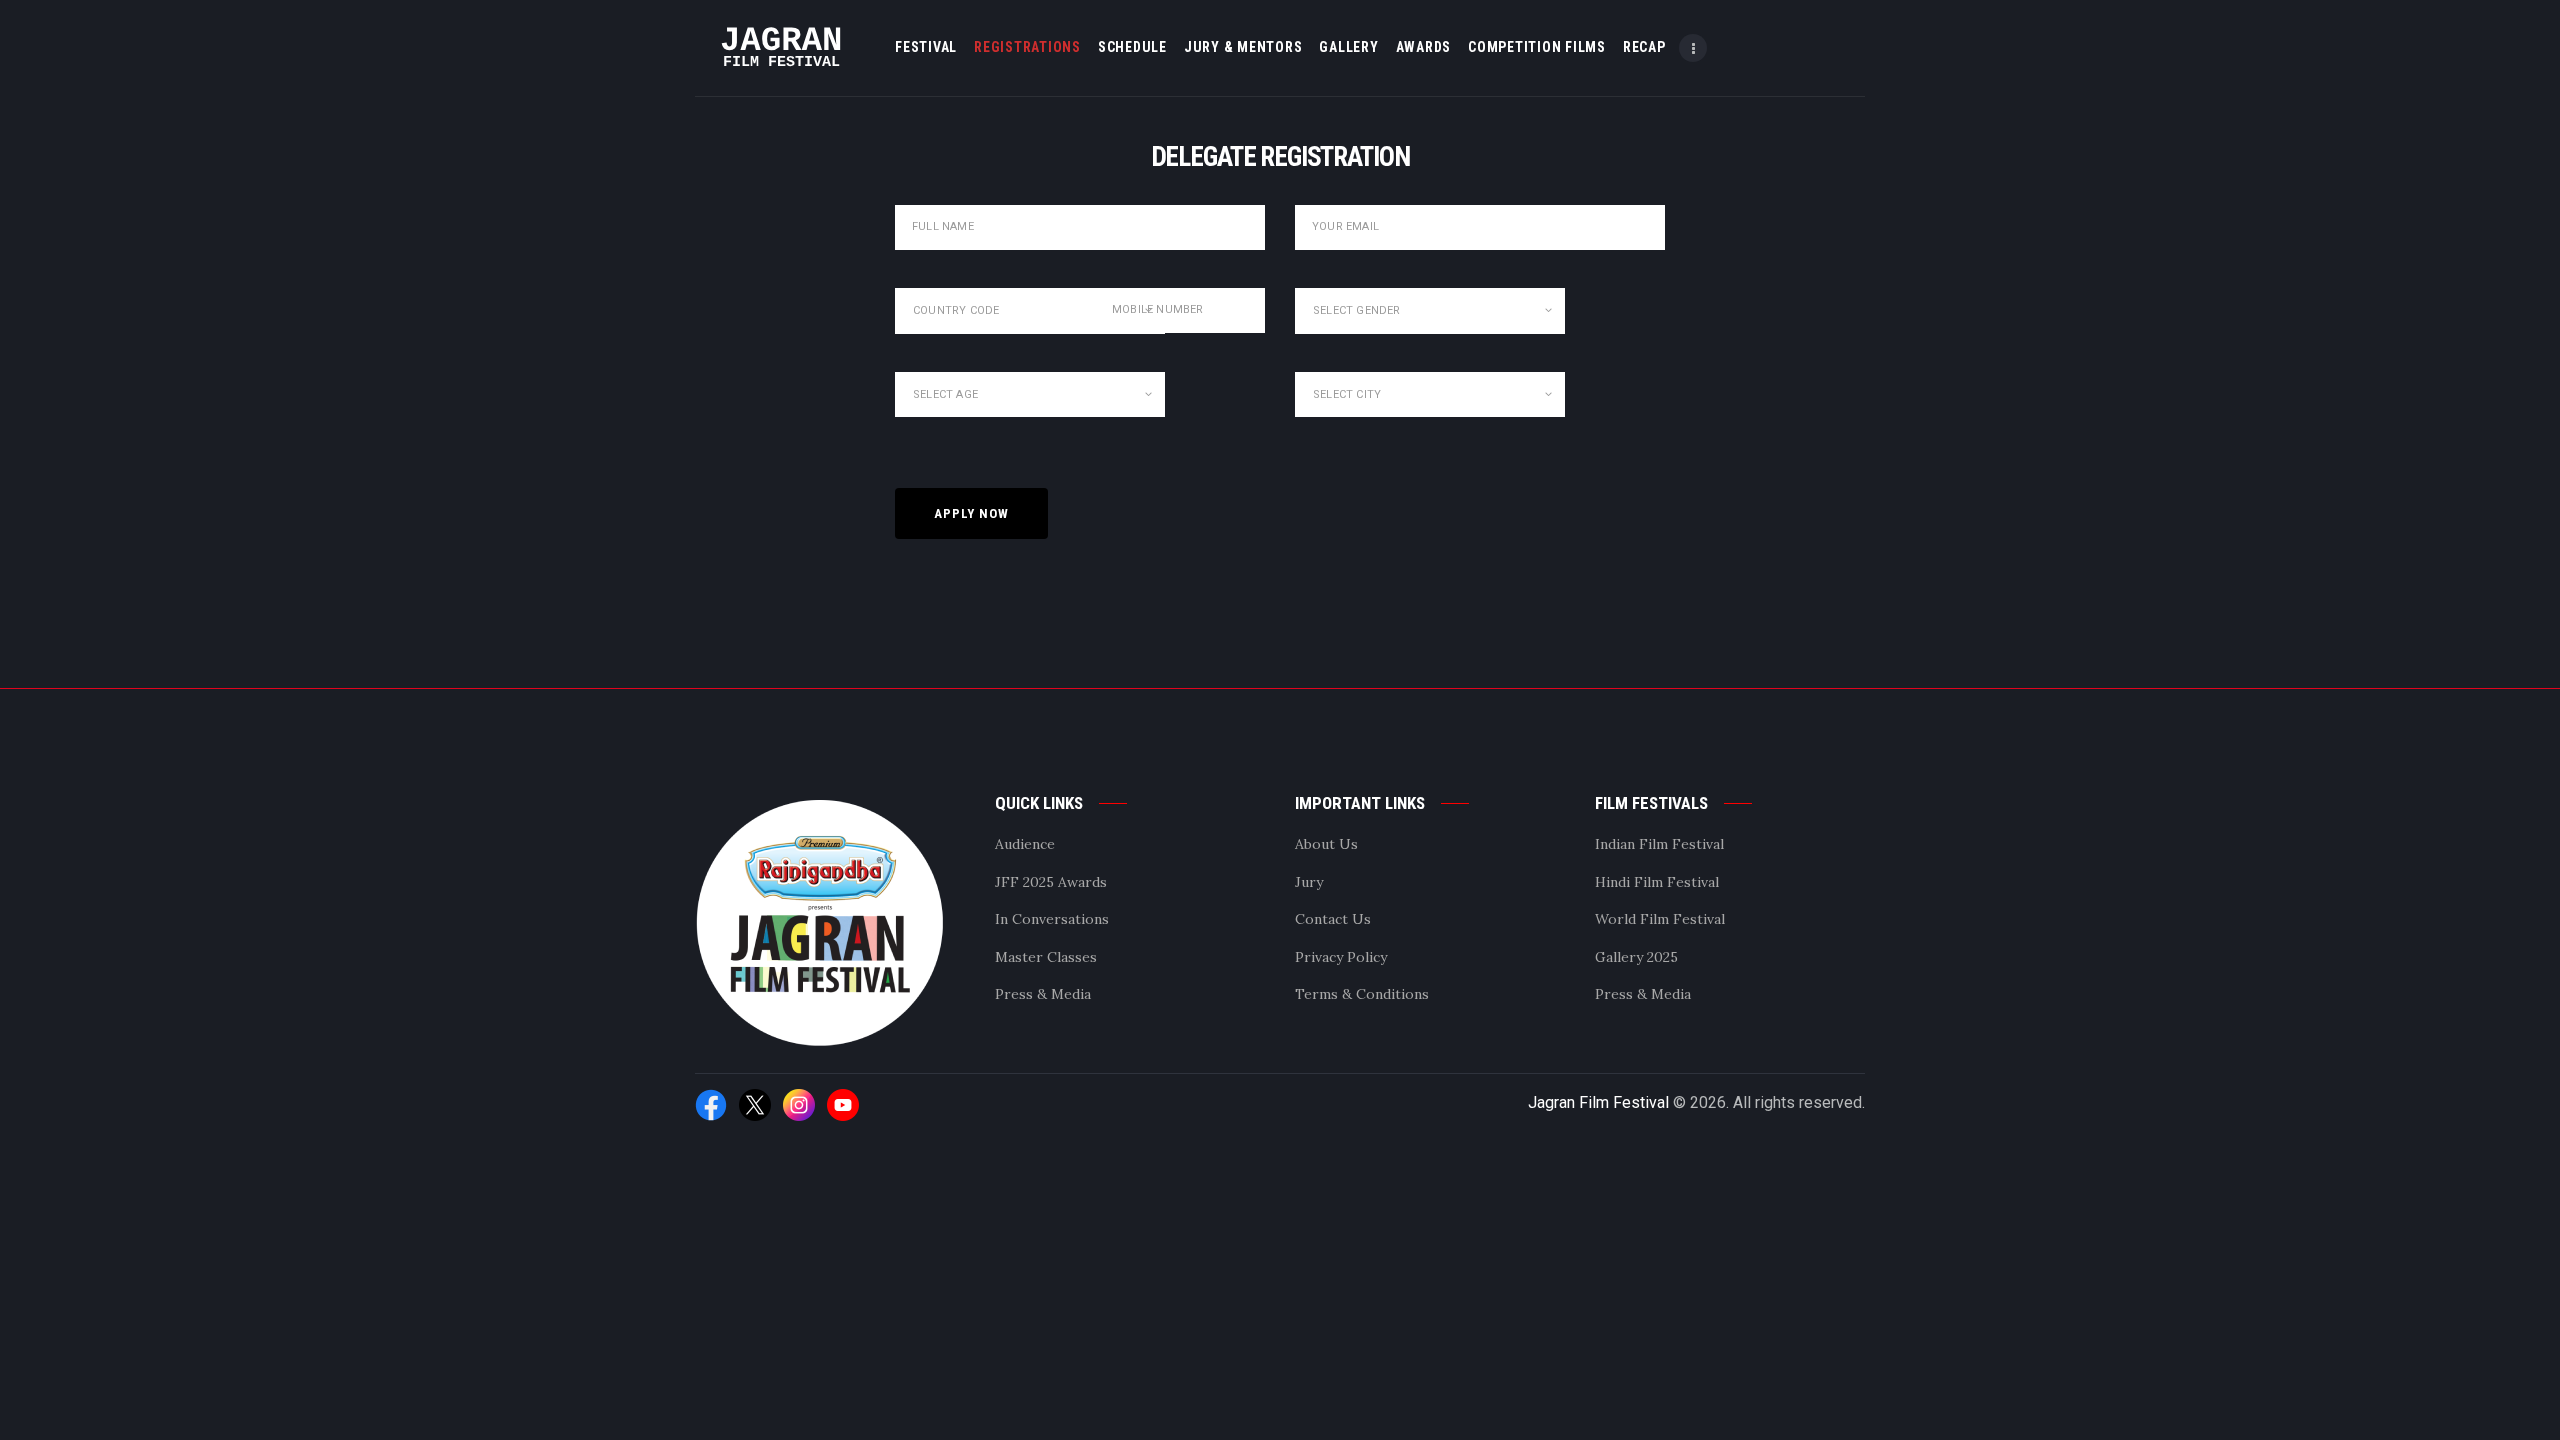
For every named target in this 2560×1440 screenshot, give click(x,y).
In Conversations (1052, 919)
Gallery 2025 (1636, 957)
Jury (1309, 882)
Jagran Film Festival (1598, 1102)
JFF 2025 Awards (1051, 882)
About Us (1326, 844)
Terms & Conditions (1362, 994)
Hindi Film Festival (1657, 882)
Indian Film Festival (1659, 844)
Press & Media (1043, 994)
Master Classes (1046, 957)
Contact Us (1333, 919)
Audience (1025, 844)
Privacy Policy (1341, 957)
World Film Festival (1660, 919)
